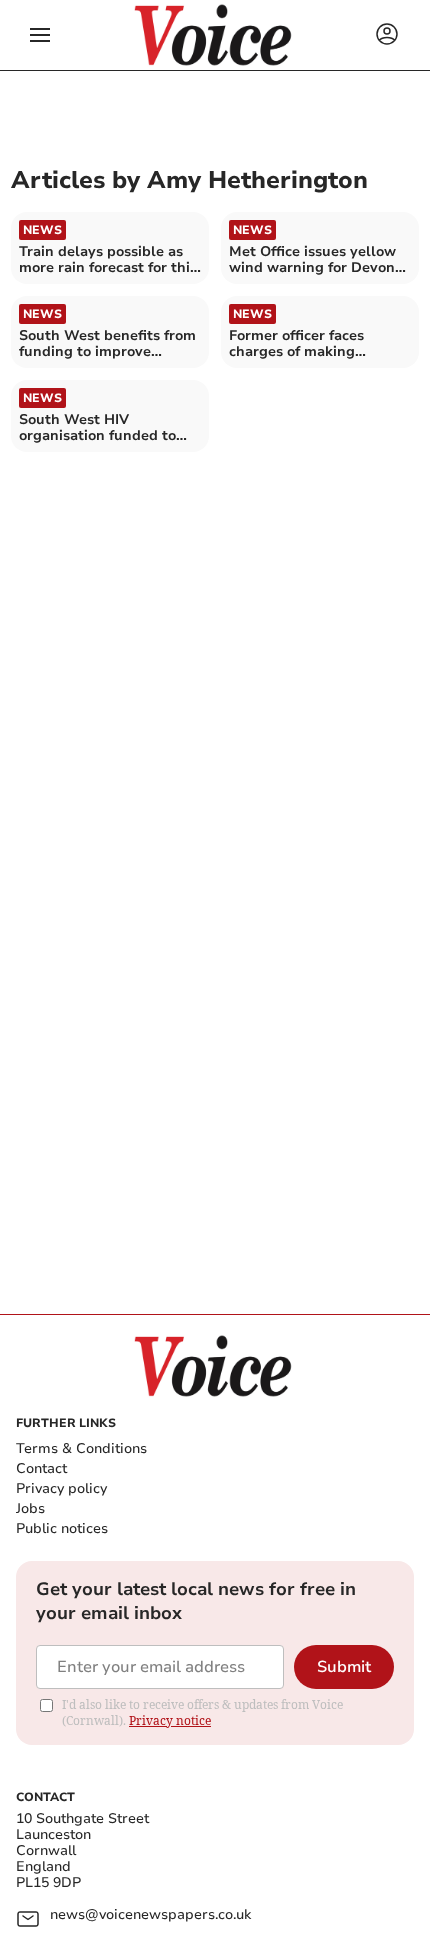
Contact (41, 1468)
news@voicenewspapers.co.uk (150, 1915)
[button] (40, 35)
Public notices (62, 1528)
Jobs (30, 1508)
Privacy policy (61, 1488)
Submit (344, 1667)
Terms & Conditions (81, 1448)
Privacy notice (170, 1720)
